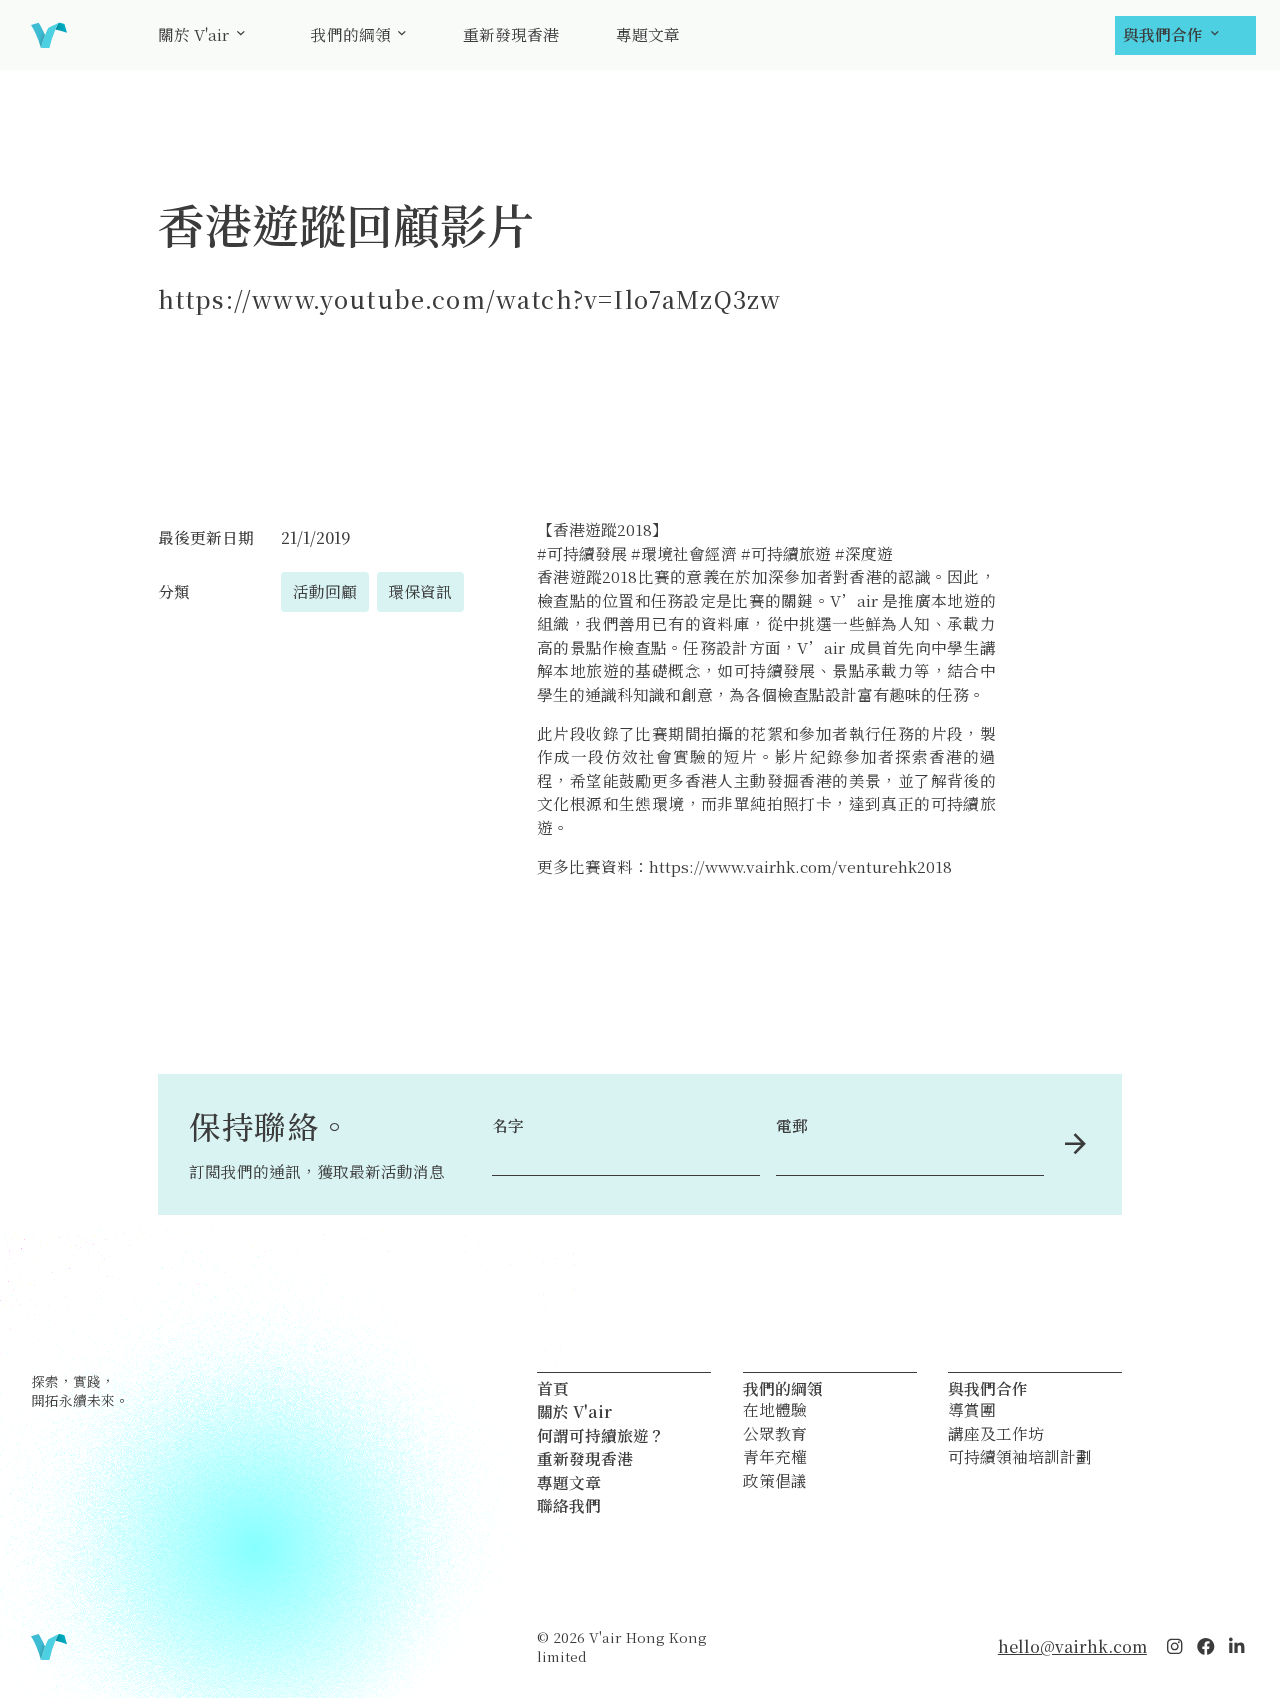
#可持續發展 (582, 553)
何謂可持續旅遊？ (601, 1435)
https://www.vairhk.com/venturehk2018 (800, 866)
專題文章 (648, 34)
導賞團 (972, 1410)
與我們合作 (1163, 34)
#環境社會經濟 (684, 553)
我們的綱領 (351, 34)
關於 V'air (193, 34)
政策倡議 (775, 1481)
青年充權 (775, 1457)
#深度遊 (864, 553)
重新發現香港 (511, 34)
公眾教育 (775, 1434)
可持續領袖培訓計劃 (1020, 1457)
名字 (508, 1125)
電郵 (792, 1125)
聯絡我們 (569, 1505)
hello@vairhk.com (1072, 1646)
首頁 (553, 1388)
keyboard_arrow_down (241, 33)
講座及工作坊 (996, 1434)
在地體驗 (775, 1410)
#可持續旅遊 (786, 553)
